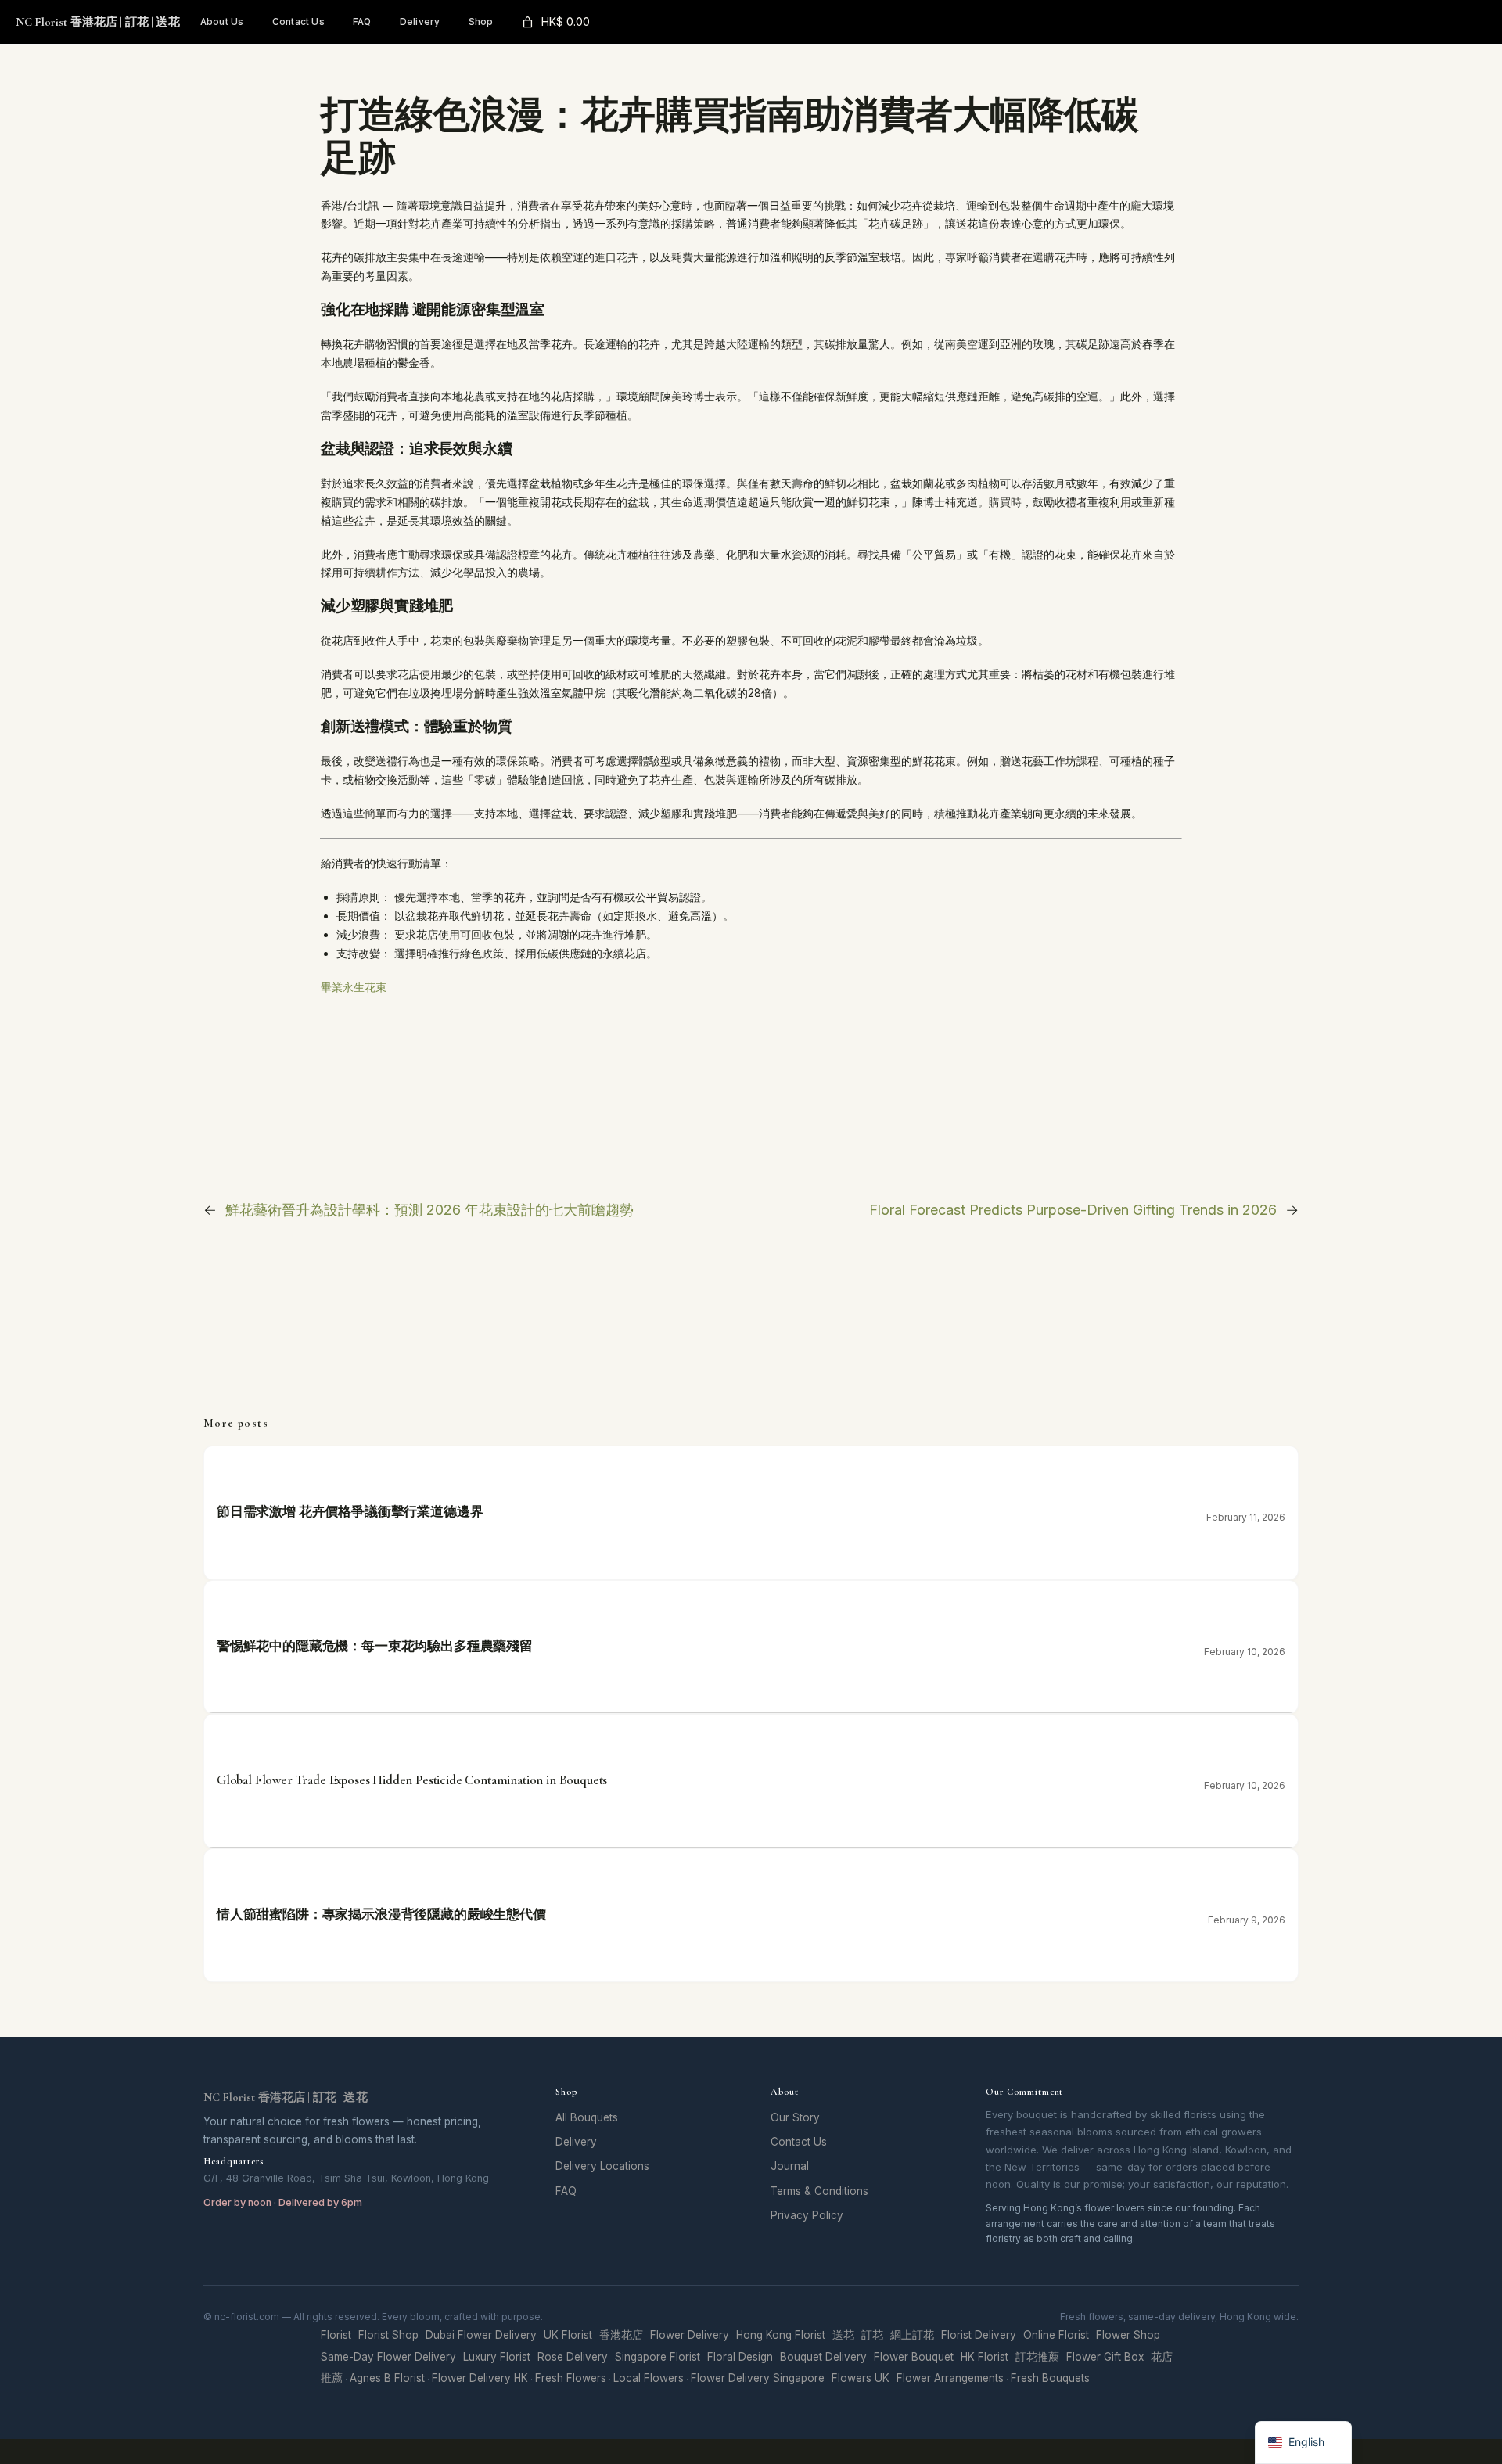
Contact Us (799, 2142)
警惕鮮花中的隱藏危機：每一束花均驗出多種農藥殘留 (375, 1646)
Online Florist (1056, 2335)
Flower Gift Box (1105, 2357)
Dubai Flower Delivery (481, 2335)
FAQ (566, 2191)
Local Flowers (649, 2378)
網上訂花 (912, 2335)
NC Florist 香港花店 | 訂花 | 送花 (98, 22)
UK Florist (568, 2335)
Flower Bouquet (914, 2357)
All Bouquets (587, 2117)
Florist (336, 2335)
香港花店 (621, 2335)
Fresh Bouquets (1050, 2378)
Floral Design (740, 2357)
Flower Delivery (690, 2335)
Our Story (795, 2117)
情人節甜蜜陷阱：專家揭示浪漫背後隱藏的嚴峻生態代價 (381, 1914)
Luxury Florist (497, 2357)
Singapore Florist (658, 2357)
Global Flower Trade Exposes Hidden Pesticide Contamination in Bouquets (412, 1780)
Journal (790, 2166)
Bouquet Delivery (823, 2357)
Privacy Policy (807, 2215)
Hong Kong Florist (781, 2335)
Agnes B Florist (387, 2378)
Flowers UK (861, 2378)
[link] (555, 22)
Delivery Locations (602, 2166)
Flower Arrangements (950, 2378)
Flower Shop (1128, 2335)
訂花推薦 (1037, 2357)
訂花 (872, 2335)
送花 (843, 2335)
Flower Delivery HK (480, 2378)
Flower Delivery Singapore (758, 2378)
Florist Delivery (979, 2335)
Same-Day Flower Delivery (388, 2357)
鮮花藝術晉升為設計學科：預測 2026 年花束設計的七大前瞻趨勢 (429, 1210)
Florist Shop (388, 2335)
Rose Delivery (573, 2357)
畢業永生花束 (354, 987)
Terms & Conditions (819, 2191)
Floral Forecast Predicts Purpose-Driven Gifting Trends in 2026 (1073, 1210)
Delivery (576, 2142)
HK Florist (985, 2357)
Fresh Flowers (571, 2378)
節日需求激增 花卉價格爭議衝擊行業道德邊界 (350, 1512)
